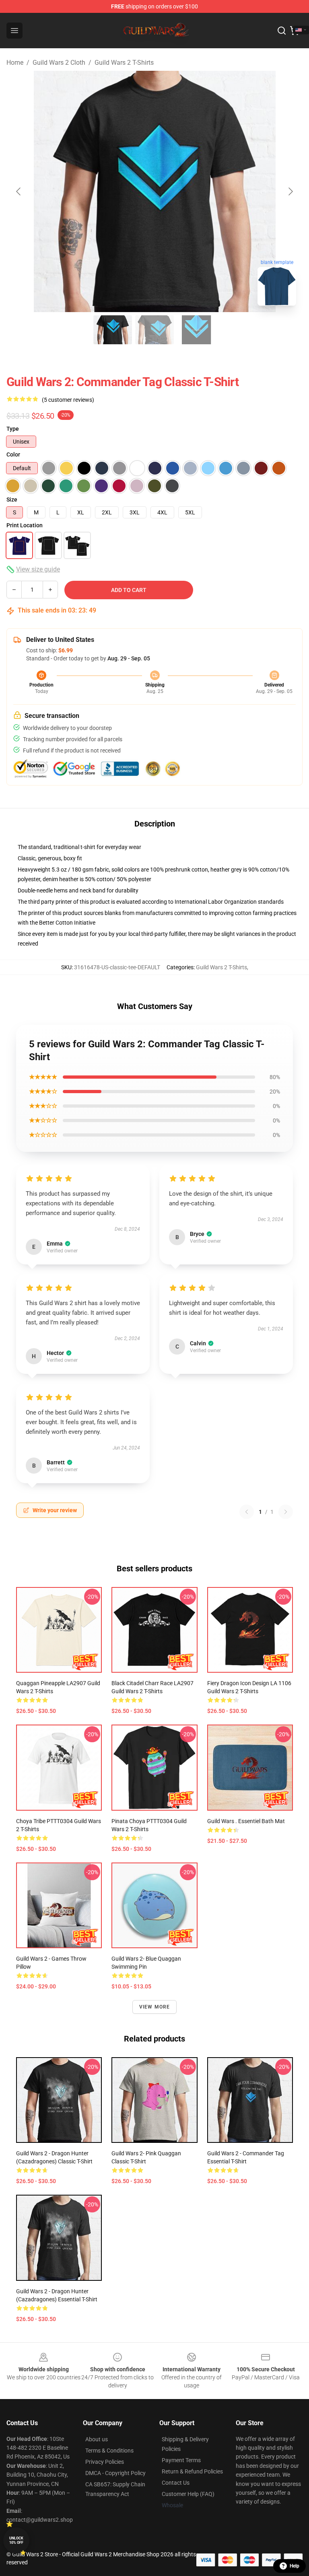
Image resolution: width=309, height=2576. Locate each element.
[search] (282, 31)
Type (13, 429)
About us (97, 2439)
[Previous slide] (19, 191)
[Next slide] (290, 191)
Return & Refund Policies (192, 2471)
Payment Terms (181, 2460)
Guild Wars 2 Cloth (59, 63)
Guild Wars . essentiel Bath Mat (246, 1821)
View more (155, 2007)
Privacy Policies (105, 2462)
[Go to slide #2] (154, 330)
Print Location (25, 525)
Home (15, 63)
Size (12, 500)
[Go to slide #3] (196, 330)
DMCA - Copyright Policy (115, 2473)
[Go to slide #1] (113, 330)
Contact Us (176, 2483)
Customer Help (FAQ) (188, 2494)
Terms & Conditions (109, 2451)
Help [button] (295, 2566)
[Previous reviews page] (247, 1512)
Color (13, 454)
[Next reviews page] (286, 1512)
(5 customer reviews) (68, 400)
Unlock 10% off (16, 2540)
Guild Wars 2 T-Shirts (124, 63)
